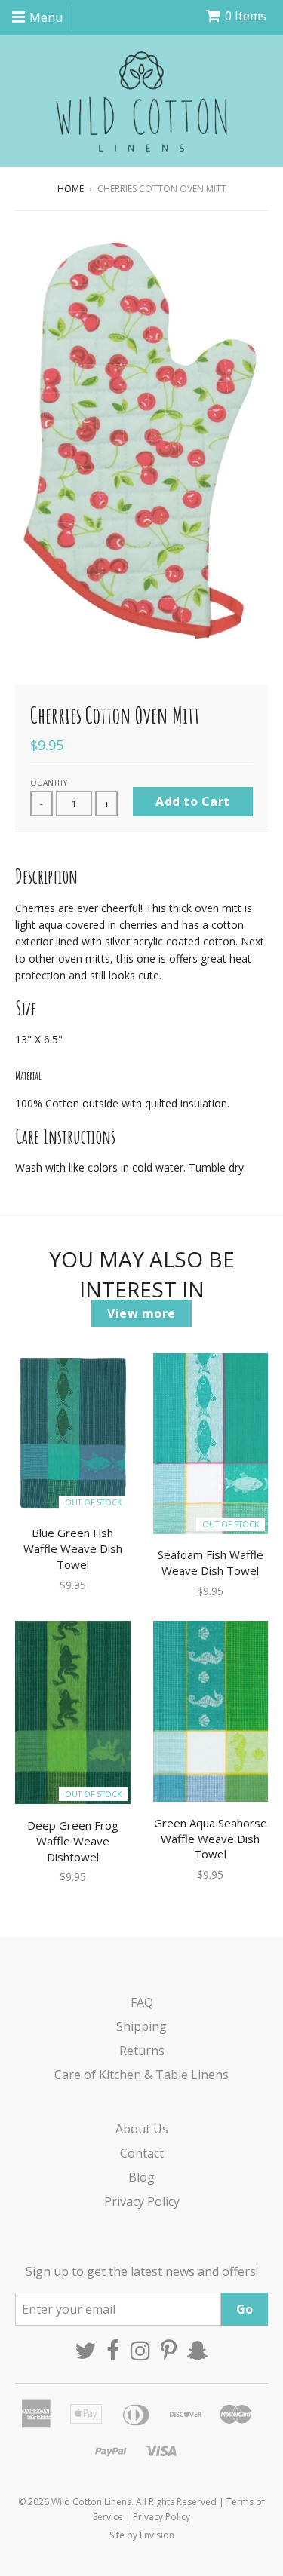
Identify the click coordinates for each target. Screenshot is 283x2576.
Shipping (141, 2026)
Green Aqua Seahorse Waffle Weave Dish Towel (211, 1839)
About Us (142, 2129)
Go (245, 2309)
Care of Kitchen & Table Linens (141, 2075)
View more (141, 1313)
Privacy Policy (142, 2201)
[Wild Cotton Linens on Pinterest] (169, 2351)
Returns (142, 2051)
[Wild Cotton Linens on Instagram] (140, 2351)
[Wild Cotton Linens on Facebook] (113, 2351)
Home (71, 189)
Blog (141, 2177)
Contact (142, 2153)
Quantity (49, 783)
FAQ (142, 2002)
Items (246, 16)
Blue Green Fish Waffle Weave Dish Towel (73, 1548)
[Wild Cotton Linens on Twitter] (85, 2351)
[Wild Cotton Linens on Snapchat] (198, 2351)
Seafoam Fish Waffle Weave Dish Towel (211, 1562)
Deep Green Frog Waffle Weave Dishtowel (73, 1841)
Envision (157, 2535)
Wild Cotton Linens (91, 2502)
